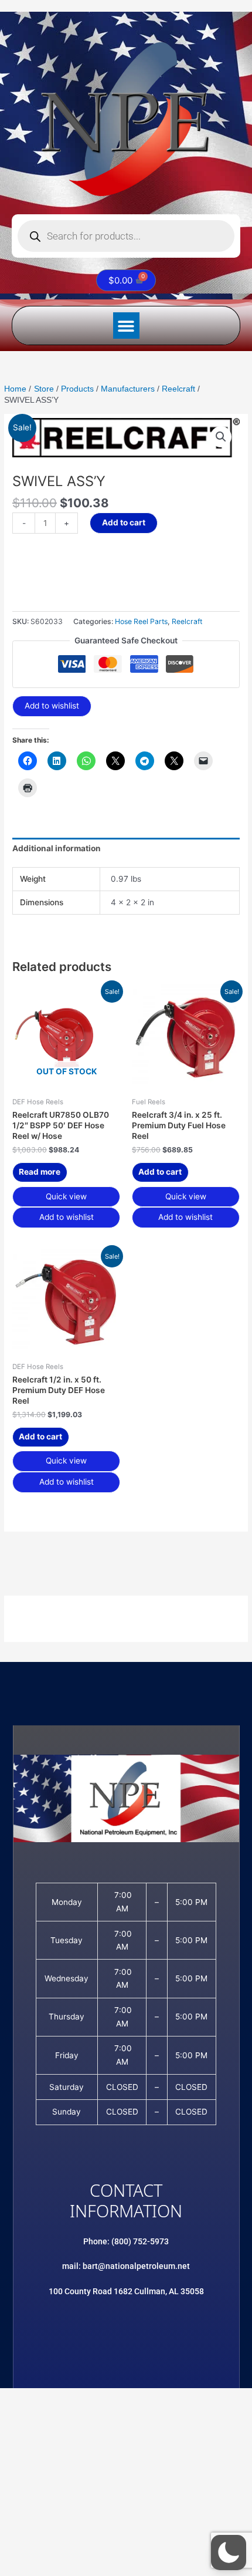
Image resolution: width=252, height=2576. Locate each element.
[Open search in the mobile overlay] (126, 236)
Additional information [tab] (57, 848)
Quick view (66, 1196)
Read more (40, 1172)
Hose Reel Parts (141, 621)
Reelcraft (187, 621)
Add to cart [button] (160, 1172)
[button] (126, 326)
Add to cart (124, 522)
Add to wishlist (52, 706)
